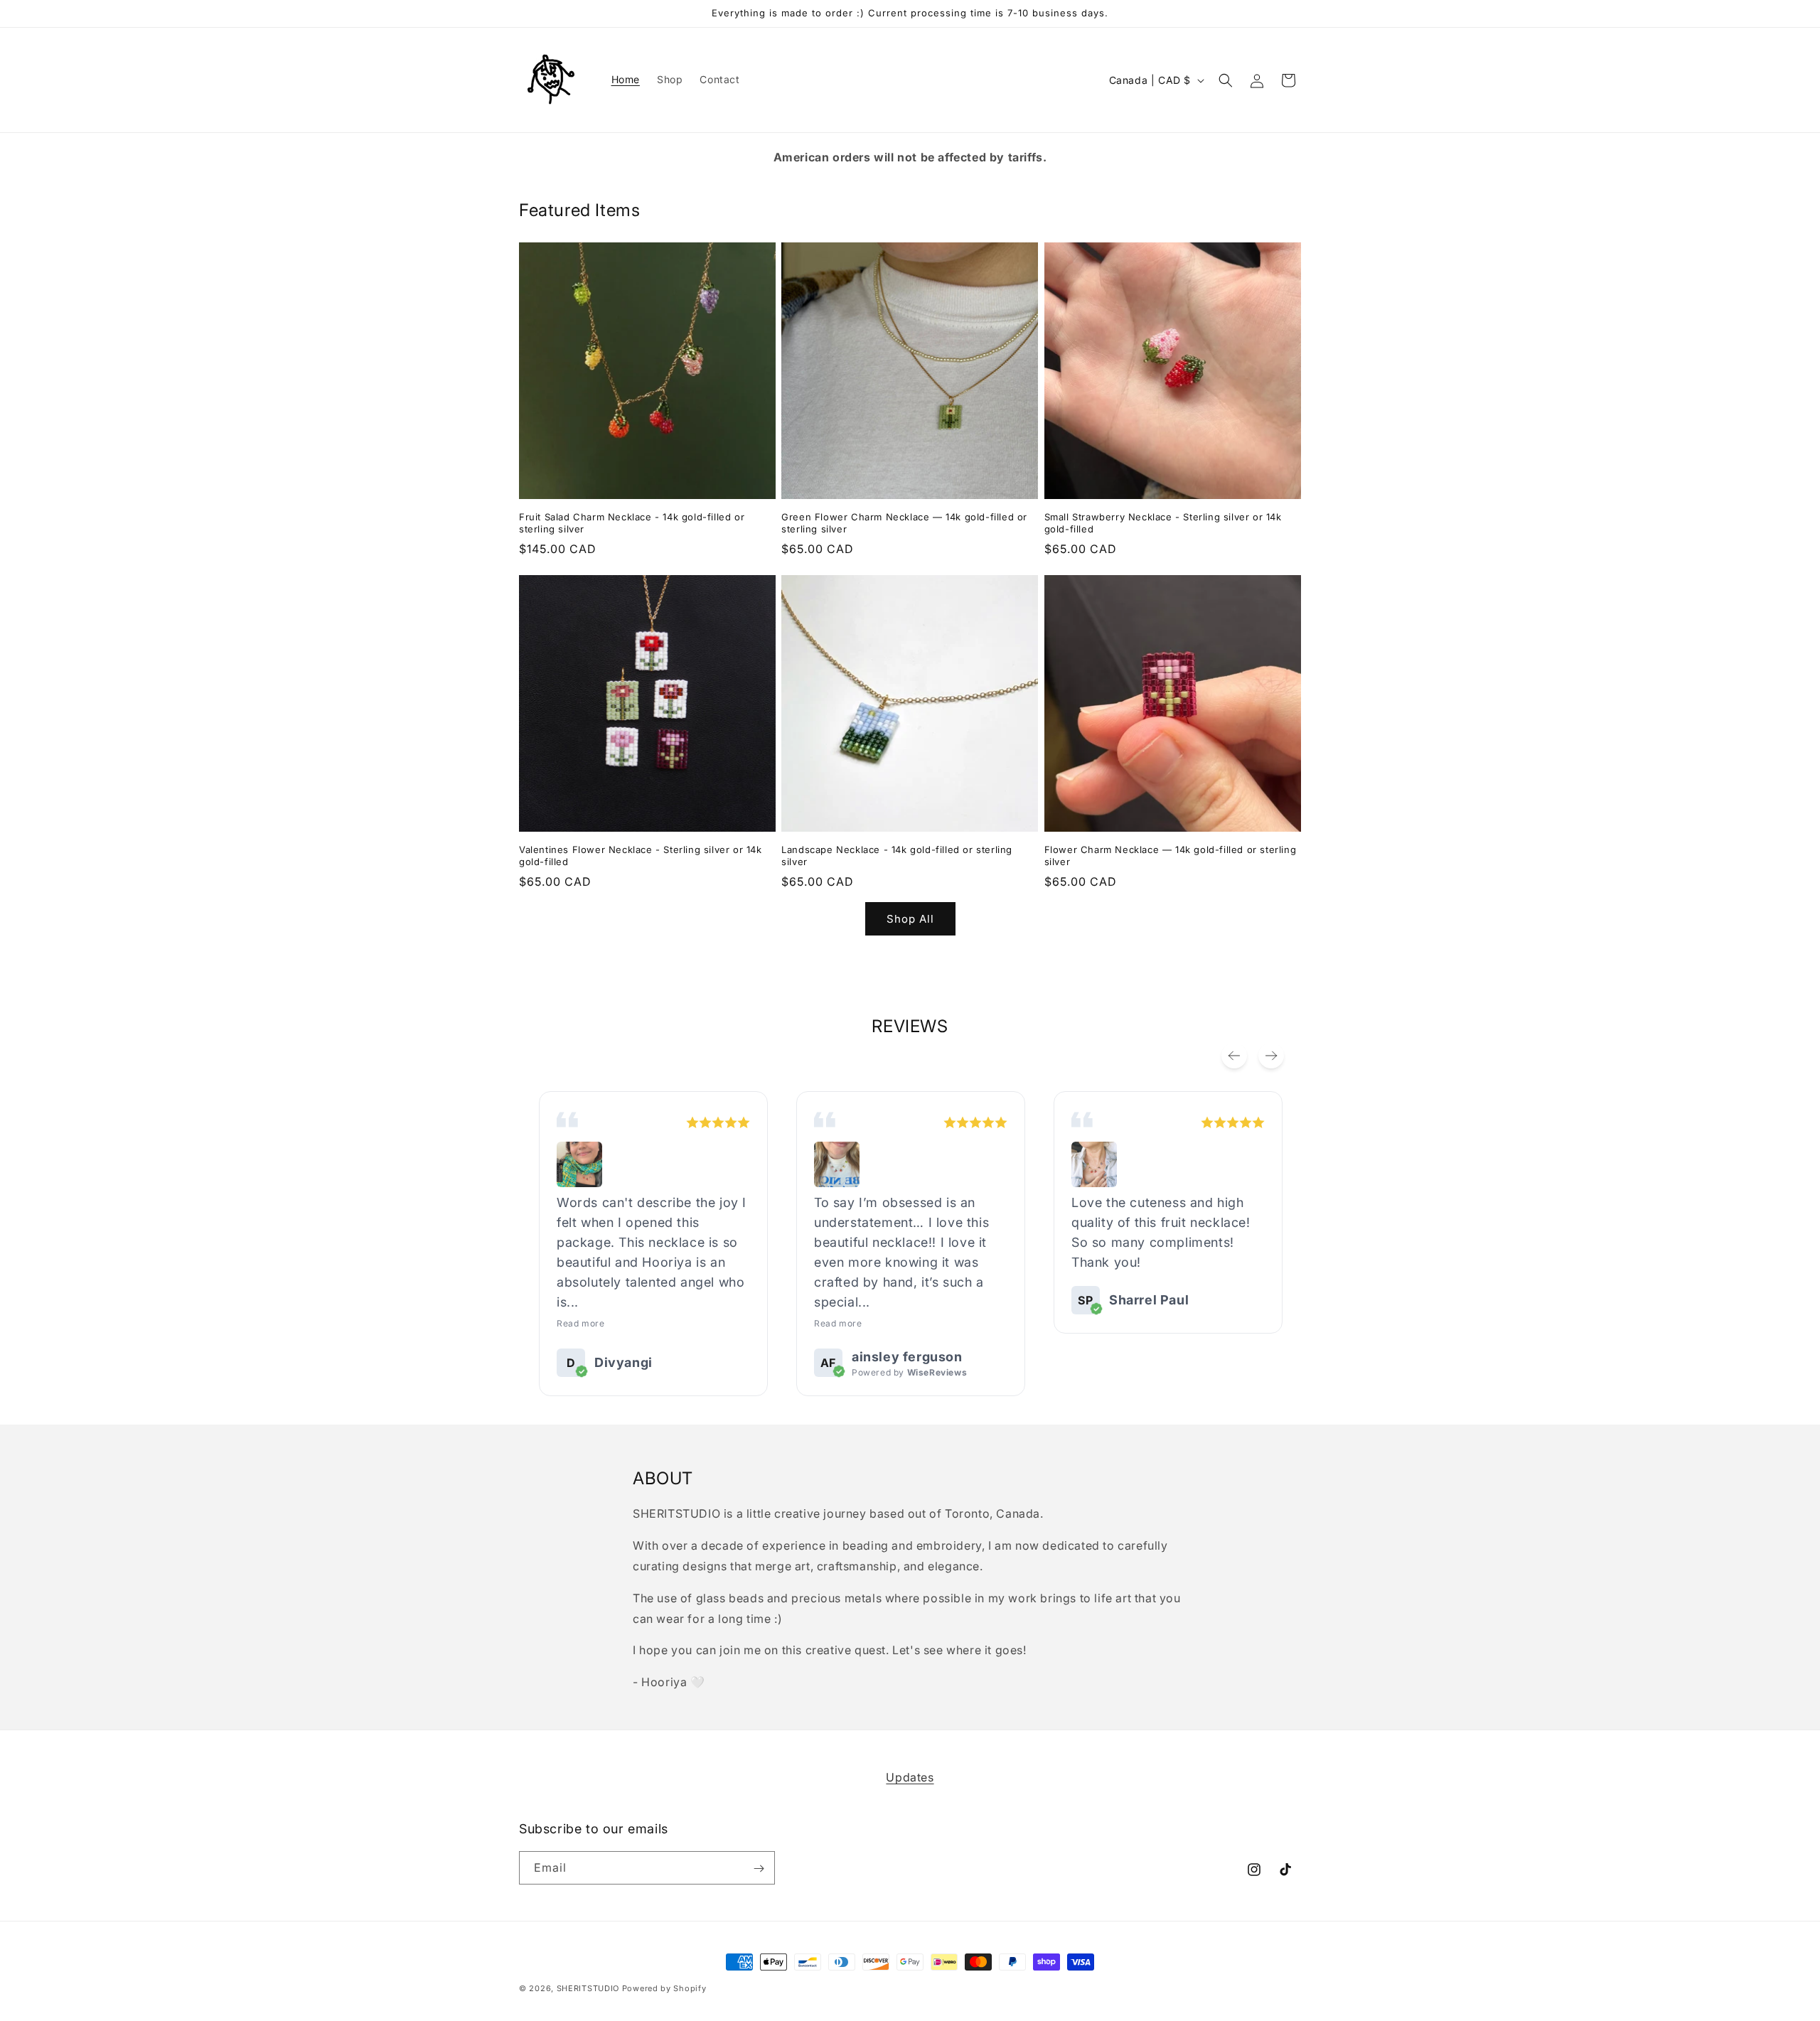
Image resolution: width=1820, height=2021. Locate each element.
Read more (580, 1323)
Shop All (910, 919)
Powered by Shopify (664, 1988)
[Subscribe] (759, 1869)
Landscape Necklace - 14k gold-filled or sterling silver (897, 856)
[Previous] (1234, 1056)
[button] (1226, 80)
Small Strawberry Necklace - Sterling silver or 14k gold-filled (1163, 523)
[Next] (1271, 1056)
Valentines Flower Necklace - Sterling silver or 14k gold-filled (641, 856)
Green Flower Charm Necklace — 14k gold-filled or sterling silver (904, 523)
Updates (910, 1777)
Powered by (909, 1372)
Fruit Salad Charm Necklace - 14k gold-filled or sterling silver (632, 523)
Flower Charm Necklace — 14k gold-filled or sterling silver (1171, 856)
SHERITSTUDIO (588, 1988)
